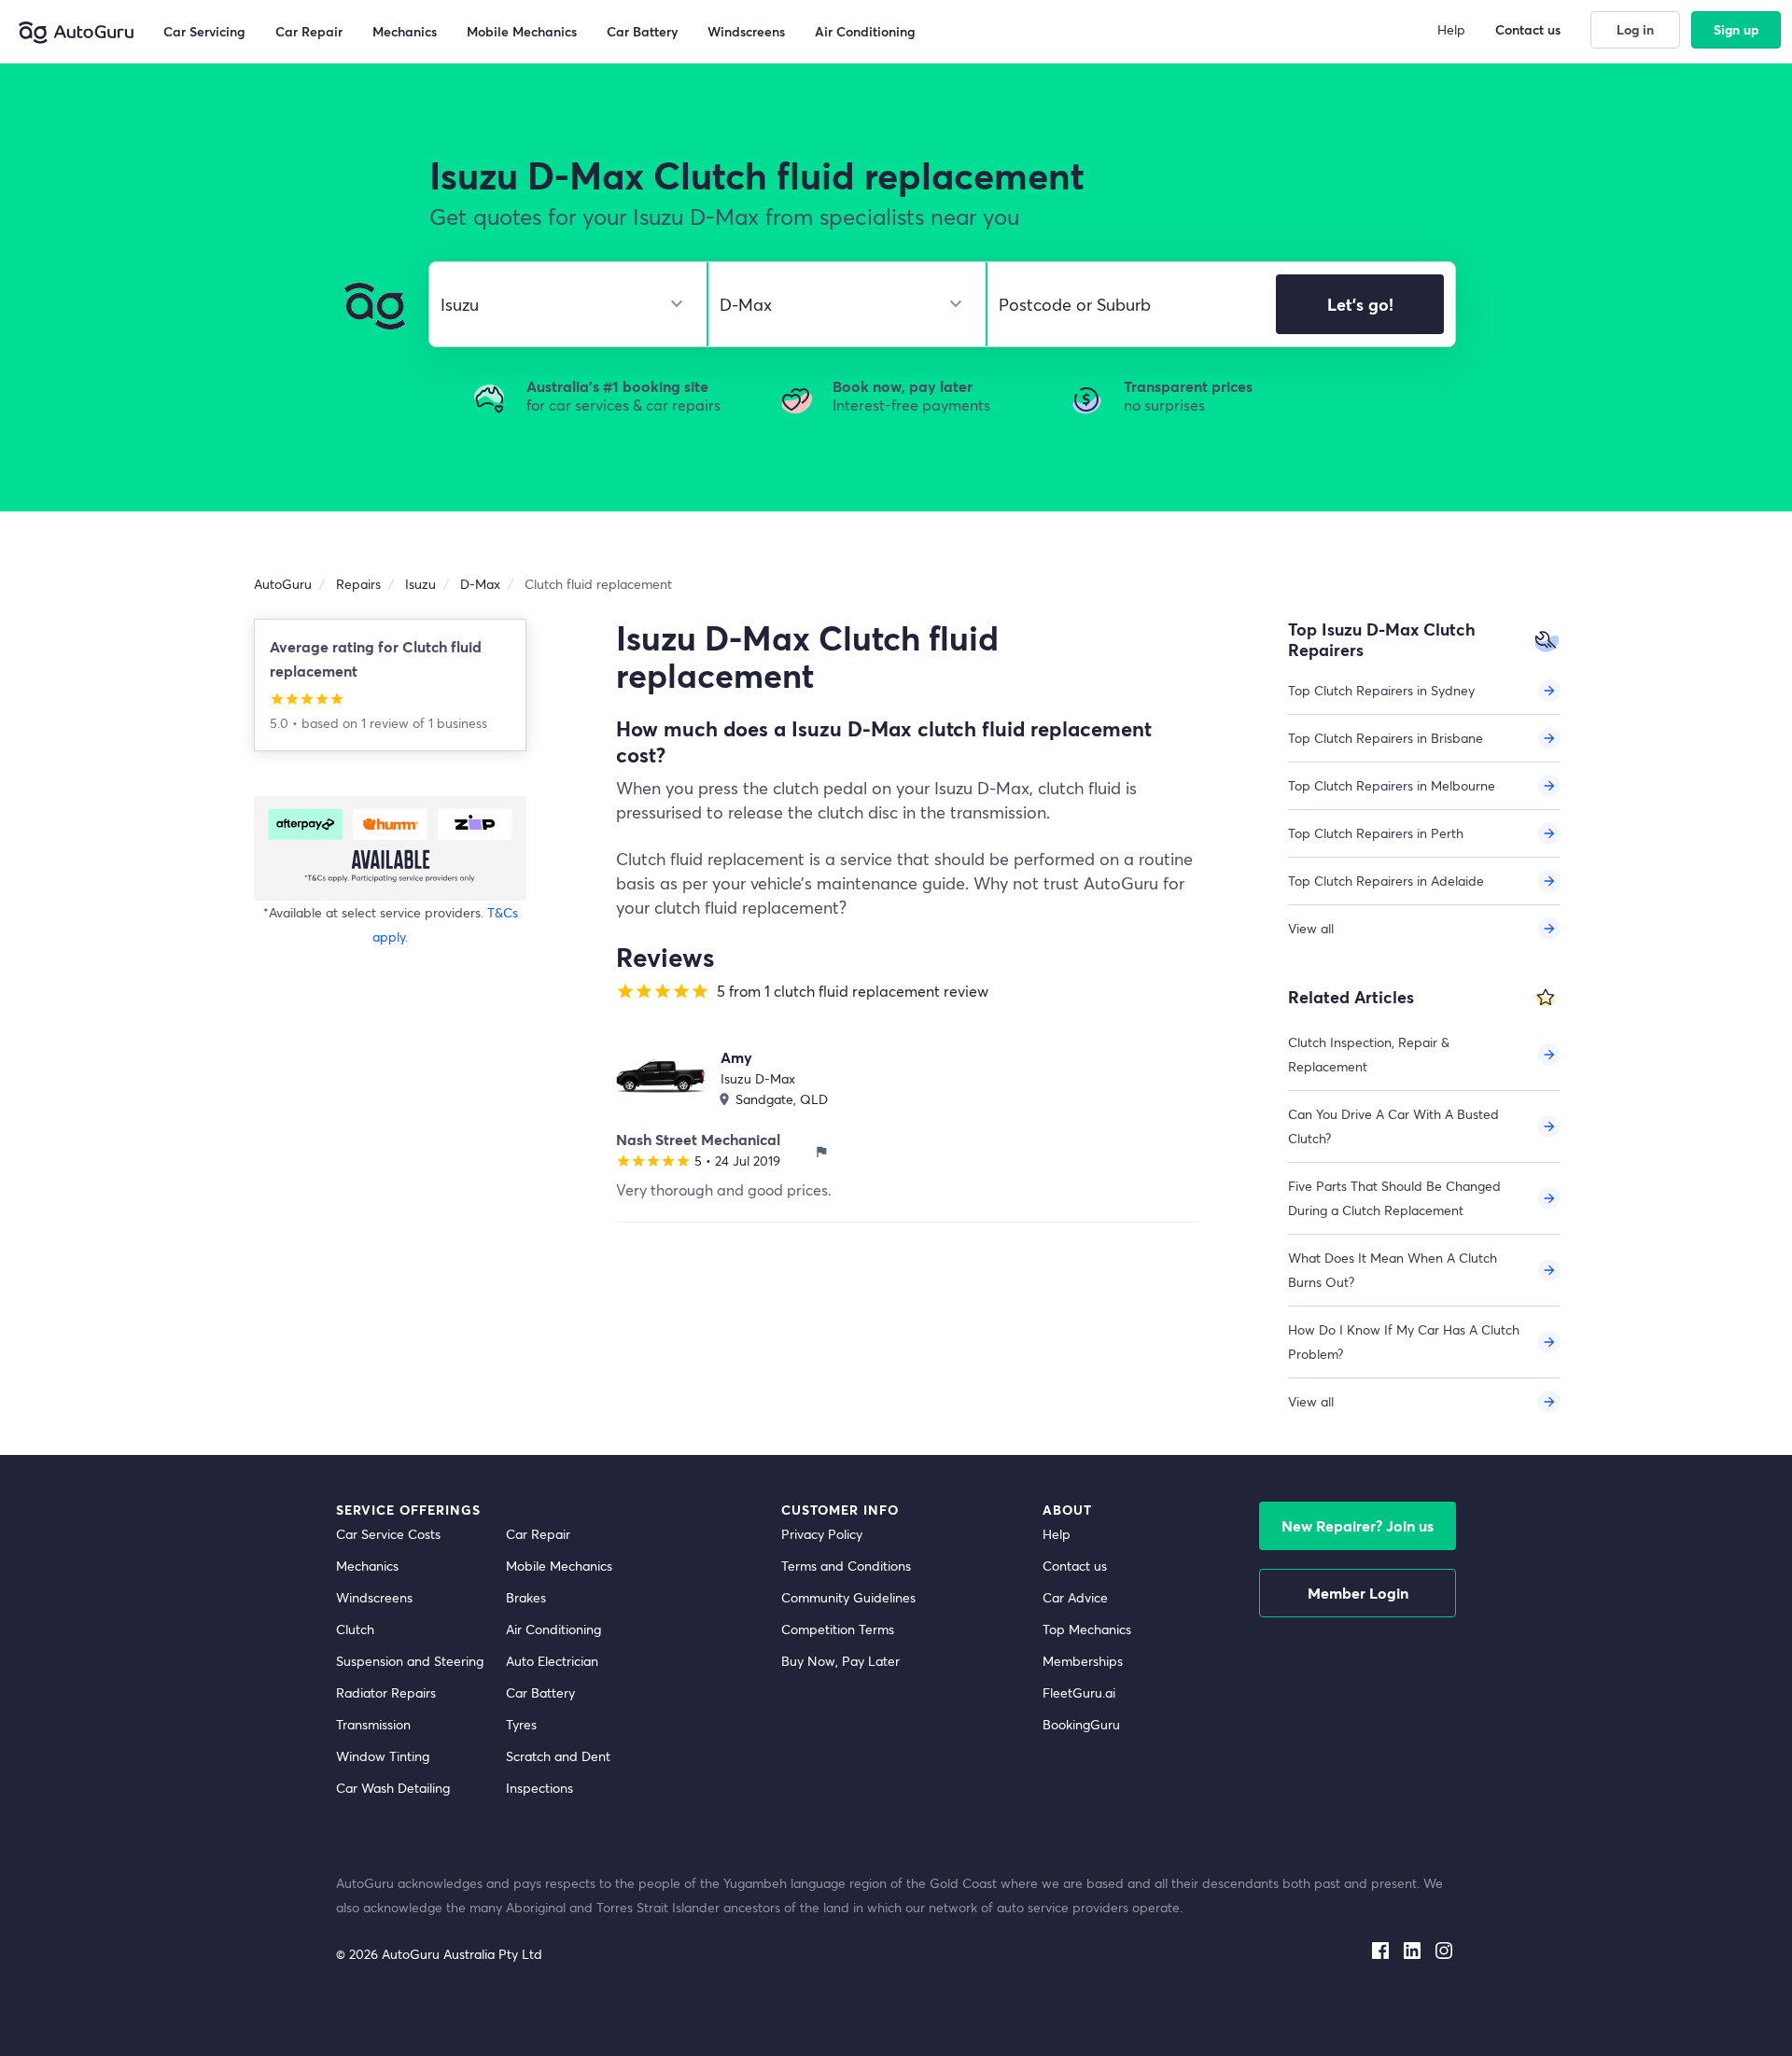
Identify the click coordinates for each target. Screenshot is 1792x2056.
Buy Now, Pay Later (840, 1661)
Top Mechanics (1087, 1629)
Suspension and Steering (410, 1661)
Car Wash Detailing (393, 1788)
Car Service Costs (388, 1534)
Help (1057, 1534)
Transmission (373, 1724)
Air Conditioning (553, 1629)
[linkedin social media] (1412, 1947)
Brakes (526, 1597)
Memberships (1083, 1661)
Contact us (1075, 1566)
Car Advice (1075, 1597)
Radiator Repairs (386, 1692)
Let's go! (1360, 304)
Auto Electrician (552, 1661)
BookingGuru (1081, 1724)
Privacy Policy (822, 1534)
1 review (387, 723)
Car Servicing (204, 31)
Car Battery (540, 1692)
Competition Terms (838, 1629)
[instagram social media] (1444, 1947)
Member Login (1358, 1593)
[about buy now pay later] (390, 848)
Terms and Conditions (846, 1566)
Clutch (355, 1629)
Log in (1635, 29)
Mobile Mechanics (559, 1566)
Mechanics (367, 1566)
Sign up (1736, 29)
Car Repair (538, 1534)
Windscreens (374, 1597)
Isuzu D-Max (758, 1078)
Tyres (521, 1724)
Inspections (539, 1788)
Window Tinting (383, 1756)
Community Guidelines (848, 1597)
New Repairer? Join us (1358, 1525)
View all (1311, 928)
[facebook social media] (1380, 1947)
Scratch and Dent (558, 1756)
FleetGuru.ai (1079, 1692)
